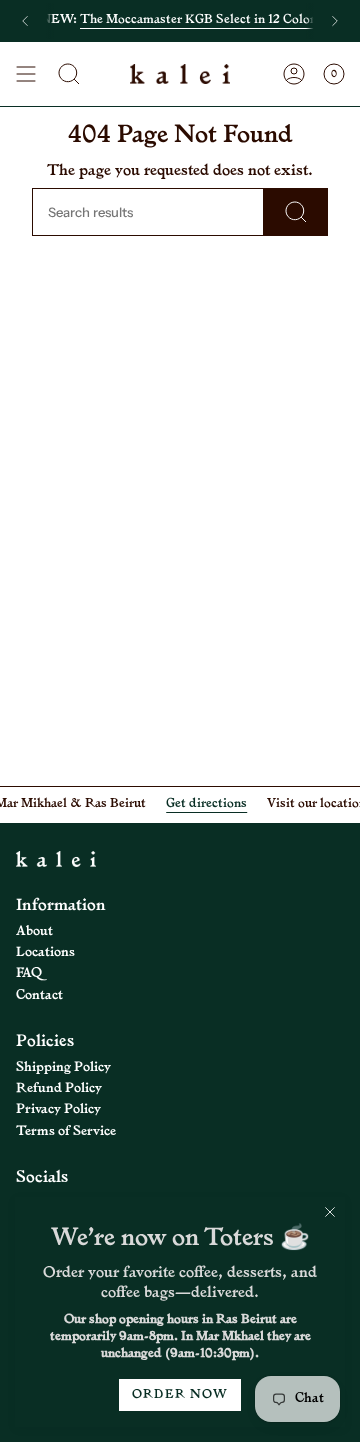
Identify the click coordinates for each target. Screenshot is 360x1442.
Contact (39, 995)
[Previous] (25, 21)
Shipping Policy (63, 1067)
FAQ (29, 973)
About (34, 931)
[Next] (335, 21)
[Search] (296, 212)
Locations (45, 952)
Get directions (200, 804)
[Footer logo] (56, 859)
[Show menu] (26, 74)
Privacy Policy (58, 1109)
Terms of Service (66, 1131)
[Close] (330, 1212)
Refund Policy (59, 1088)
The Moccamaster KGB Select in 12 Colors (200, 20)
